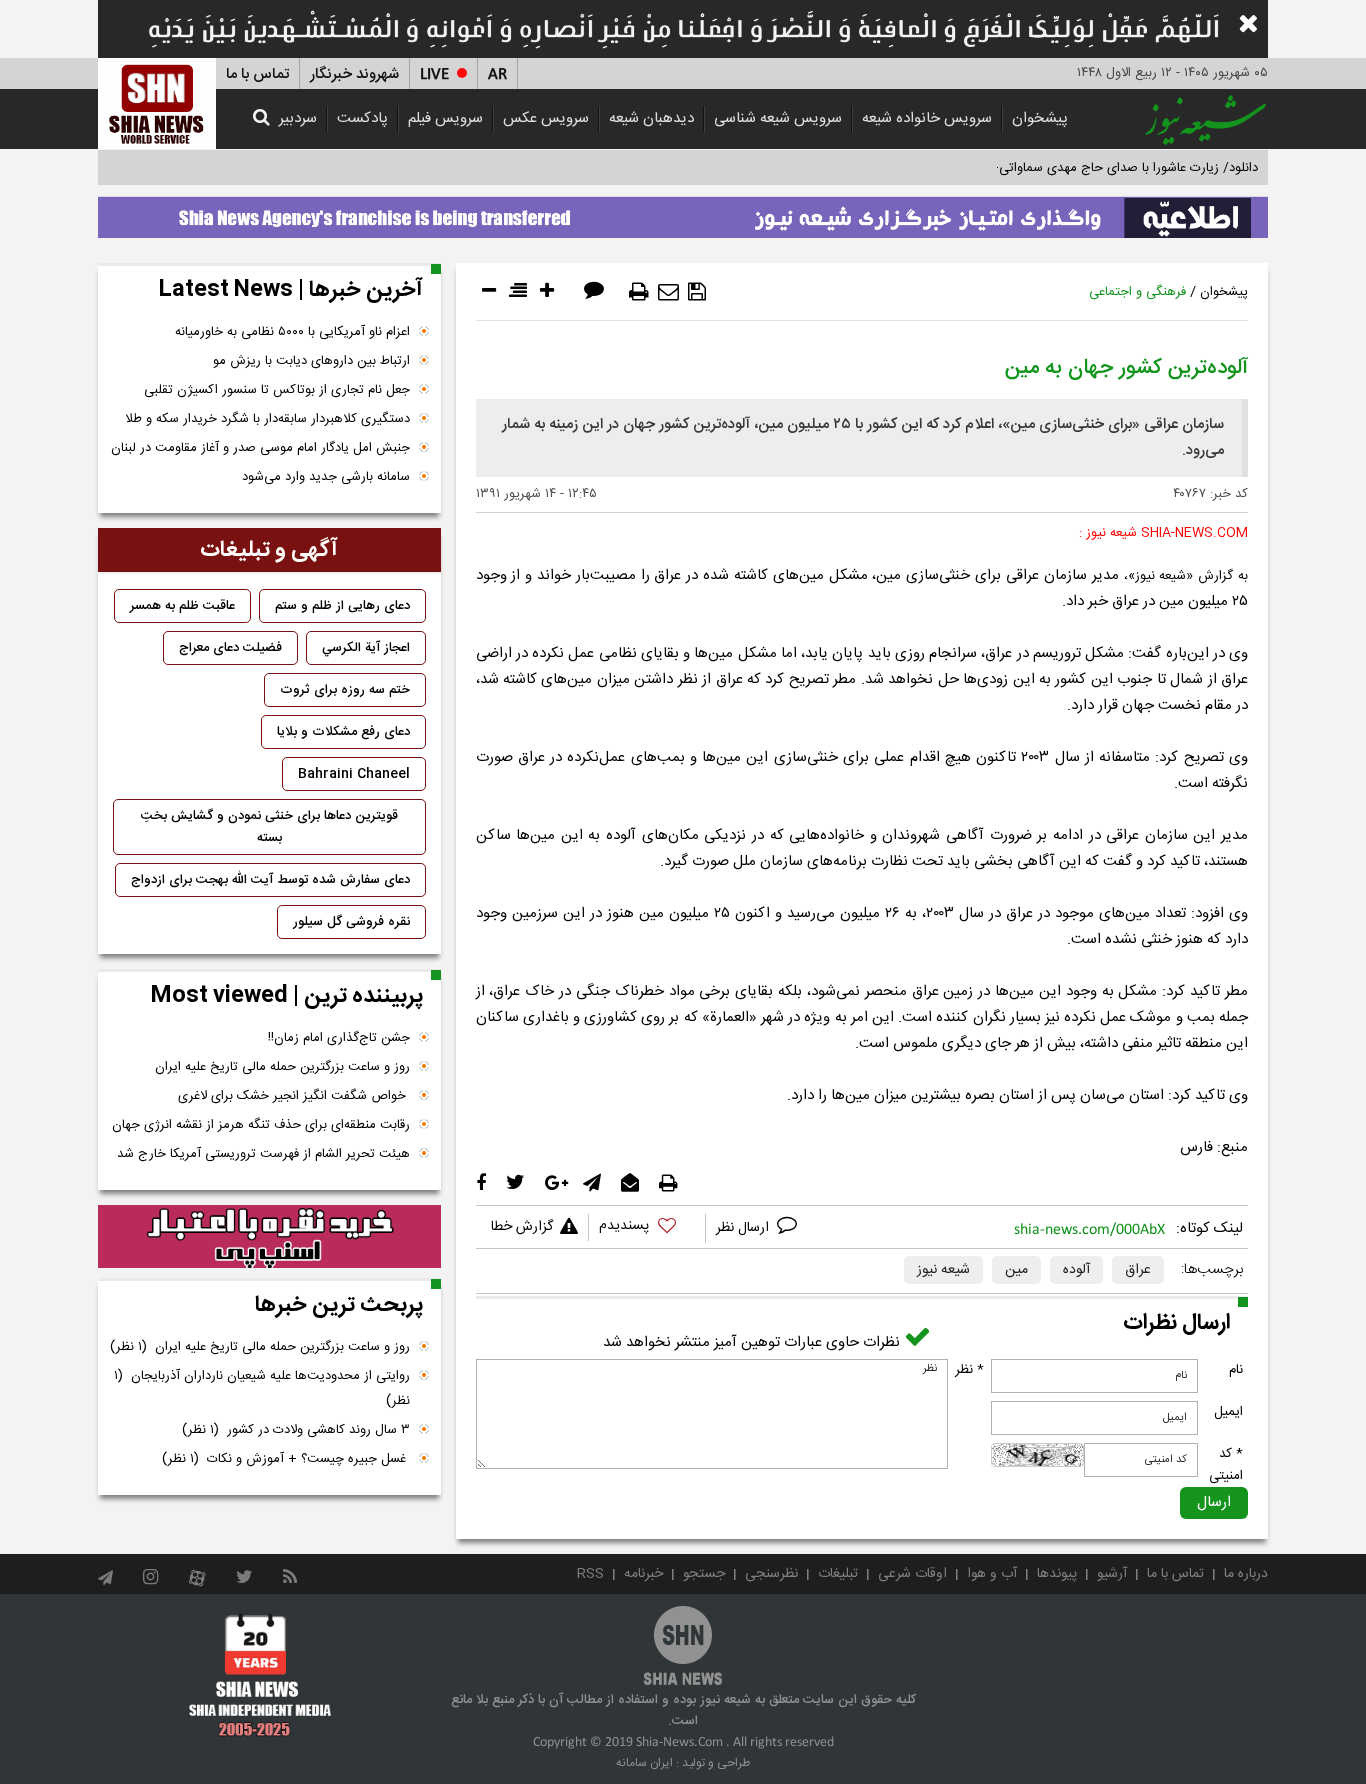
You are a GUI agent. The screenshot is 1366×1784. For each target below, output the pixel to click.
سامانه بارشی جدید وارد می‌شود (326, 477)
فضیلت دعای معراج (230, 648)
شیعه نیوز (943, 1270)
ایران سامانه (644, 1763)
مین (1016, 1270)
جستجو (704, 1574)
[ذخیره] (697, 292)
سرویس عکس (546, 118)
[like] (647, 1228)
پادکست (362, 118)
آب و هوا (992, 1574)
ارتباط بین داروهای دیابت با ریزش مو (311, 361)
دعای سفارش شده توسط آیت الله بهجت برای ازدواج (270, 880)
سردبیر (298, 118)
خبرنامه (643, 1574)
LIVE (434, 74)
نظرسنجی (771, 1574)
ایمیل (1228, 1412)
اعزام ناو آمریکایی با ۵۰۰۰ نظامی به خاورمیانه (292, 332)
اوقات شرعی (912, 1574)
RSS (590, 1574)
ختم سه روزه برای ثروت (345, 690)
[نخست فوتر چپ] (260, 1675)
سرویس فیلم (445, 118)
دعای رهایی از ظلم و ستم (342, 606)
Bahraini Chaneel (354, 774)
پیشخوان (1040, 118)
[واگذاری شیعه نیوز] (683, 212)
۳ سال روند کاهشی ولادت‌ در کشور (296, 1430)
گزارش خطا (522, 1227)
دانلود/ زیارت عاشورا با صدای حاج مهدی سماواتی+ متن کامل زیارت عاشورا (1061, 168)
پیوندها (1057, 1574)
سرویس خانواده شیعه (927, 118)
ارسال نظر (744, 1228)
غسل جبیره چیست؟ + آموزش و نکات (286, 1459)
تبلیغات (838, 1574)
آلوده (1076, 1270)
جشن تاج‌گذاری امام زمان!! (337, 1038)
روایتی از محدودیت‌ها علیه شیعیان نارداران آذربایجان (262, 1388)
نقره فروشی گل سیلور (351, 922)
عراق (1138, 1270)
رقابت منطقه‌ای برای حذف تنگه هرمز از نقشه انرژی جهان (261, 1125)
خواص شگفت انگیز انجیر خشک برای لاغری (294, 1096)
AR (497, 74)
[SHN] (157, 103)
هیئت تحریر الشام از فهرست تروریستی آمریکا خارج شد (263, 1154)
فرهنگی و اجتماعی (1137, 292)
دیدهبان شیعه (651, 118)
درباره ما (1246, 1574)
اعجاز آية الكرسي (366, 648)
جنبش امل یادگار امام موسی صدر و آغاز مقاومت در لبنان (260, 448)
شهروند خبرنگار (354, 74)
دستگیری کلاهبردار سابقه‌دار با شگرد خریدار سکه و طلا (267, 419)
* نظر (969, 1370)
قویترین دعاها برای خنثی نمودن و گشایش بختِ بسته (269, 827)
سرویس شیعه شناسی (778, 118)
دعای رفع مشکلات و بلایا (343, 732)
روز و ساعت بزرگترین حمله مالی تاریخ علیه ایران (282, 1067)
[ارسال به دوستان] (668, 292)
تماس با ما (257, 74)
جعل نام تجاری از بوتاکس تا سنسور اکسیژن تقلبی (277, 390)
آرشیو (1112, 1574)
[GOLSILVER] (269, 1237)
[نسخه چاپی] (639, 292)
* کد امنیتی (1226, 1465)
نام (1236, 1370)
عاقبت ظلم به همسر (182, 606)
